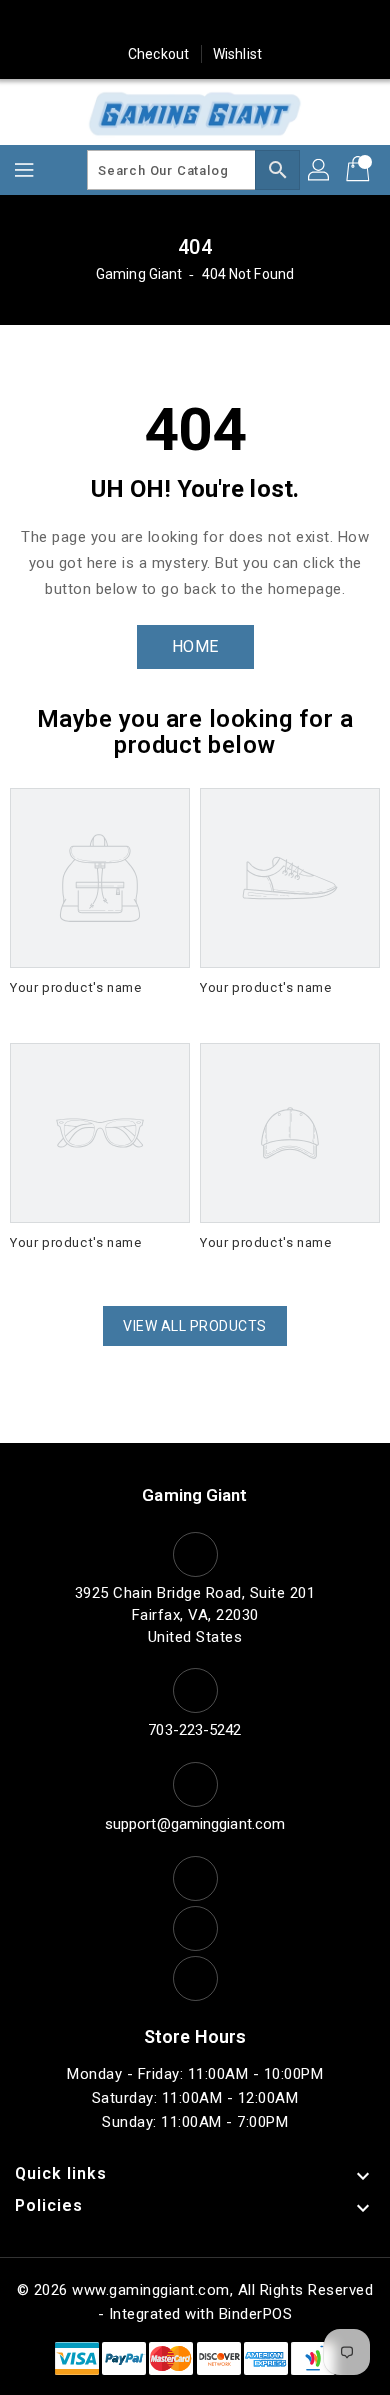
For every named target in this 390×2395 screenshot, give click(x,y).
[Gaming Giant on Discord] (309, 23)
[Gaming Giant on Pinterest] (157, 23)
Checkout (158, 54)
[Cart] (360, 170)
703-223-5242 (194, 1730)
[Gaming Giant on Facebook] (81, 23)
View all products (195, 1326)
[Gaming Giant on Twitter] (119, 23)
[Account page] (320, 170)
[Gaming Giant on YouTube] (271, 23)
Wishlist (237, 54)
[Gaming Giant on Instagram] (195, 23)
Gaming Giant (139, 274)
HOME (195, 646)
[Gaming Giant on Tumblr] (233, 23)
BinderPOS (256, 2314)
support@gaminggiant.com (195, 1824)
